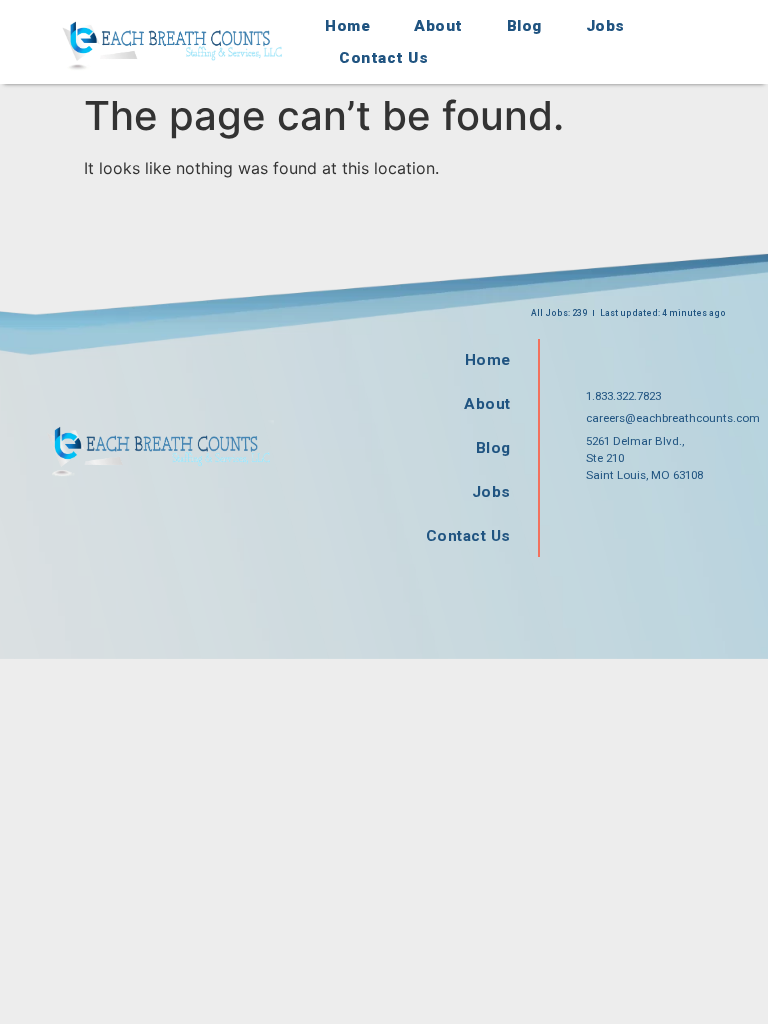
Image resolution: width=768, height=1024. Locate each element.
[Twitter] (658, 518)
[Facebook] (594, 518)
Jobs (605, 26)
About (438, 26)
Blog (524, 26)
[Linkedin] (722, 518)
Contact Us (383, 58)
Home (347, 26)
